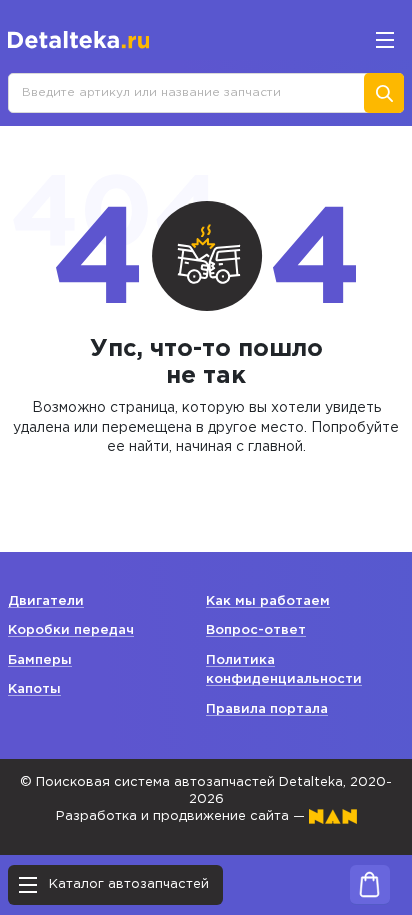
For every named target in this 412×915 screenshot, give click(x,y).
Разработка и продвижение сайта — (182, 816)
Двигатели (46, 601)
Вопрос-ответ (256, 630)
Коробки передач (71, 630)
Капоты (34, 689)
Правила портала (267, 709)
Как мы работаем (268, 601)
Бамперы (40, 660)
